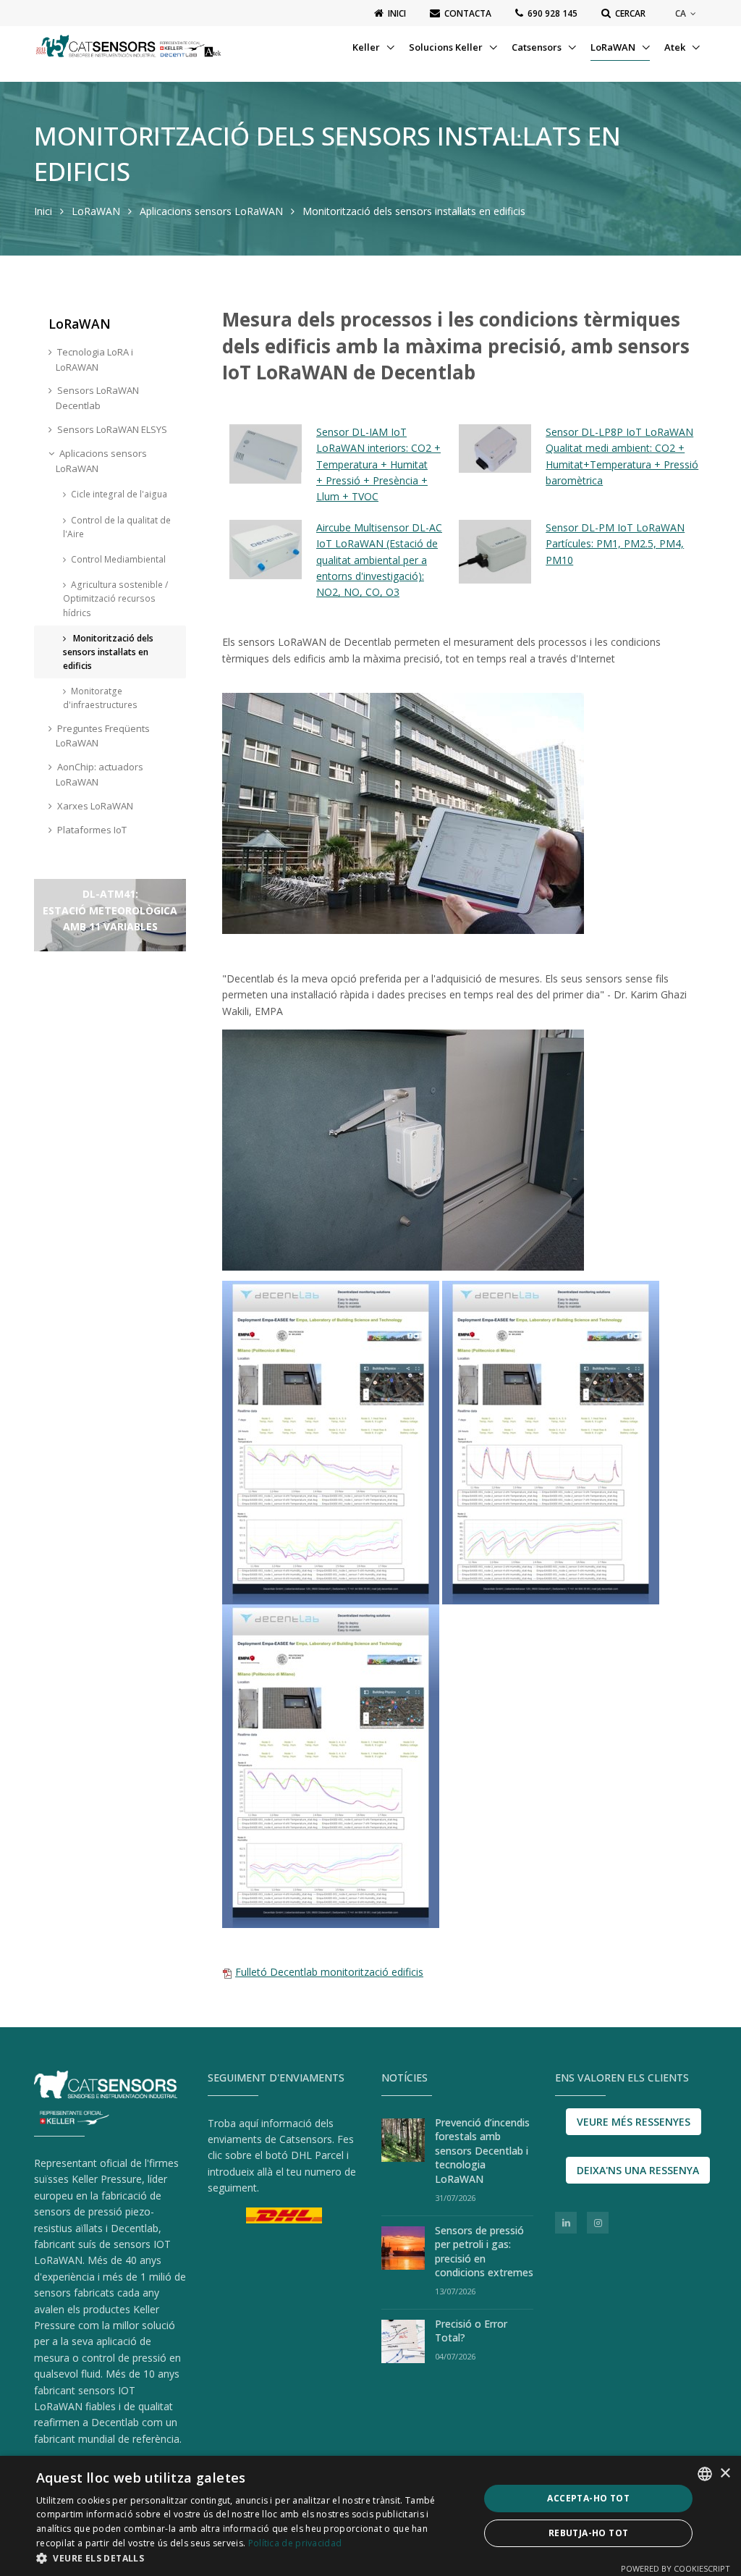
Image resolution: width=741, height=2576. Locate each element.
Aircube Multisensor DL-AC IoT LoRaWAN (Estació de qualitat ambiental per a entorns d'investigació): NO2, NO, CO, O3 (379, 560)
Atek (676, 47)
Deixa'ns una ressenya (638, 2170)
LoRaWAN (614, 47)
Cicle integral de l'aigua (119, 494)
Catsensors (538, 47)
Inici (43, 211)
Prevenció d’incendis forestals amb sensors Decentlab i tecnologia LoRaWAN (482, 2151)
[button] (251, 2558)
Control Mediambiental (118, 559)
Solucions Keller (447, 47)
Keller (367, 47)
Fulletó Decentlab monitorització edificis (329, 1972)
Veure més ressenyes (634, 2122)
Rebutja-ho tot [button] (589, 2533)
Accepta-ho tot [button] (588, 2498)
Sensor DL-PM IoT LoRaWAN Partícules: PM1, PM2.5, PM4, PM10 (615, 544)
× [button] (725, 2474)
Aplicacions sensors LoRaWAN (211, 211)
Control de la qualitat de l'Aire (117, 527)
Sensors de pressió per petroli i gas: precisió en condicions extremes (484, 2252)
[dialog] (370, 2516)
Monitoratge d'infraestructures (100, 698)
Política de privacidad (295, 2543)
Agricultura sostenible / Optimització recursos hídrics (115, 598)
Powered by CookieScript (676, 2568)
